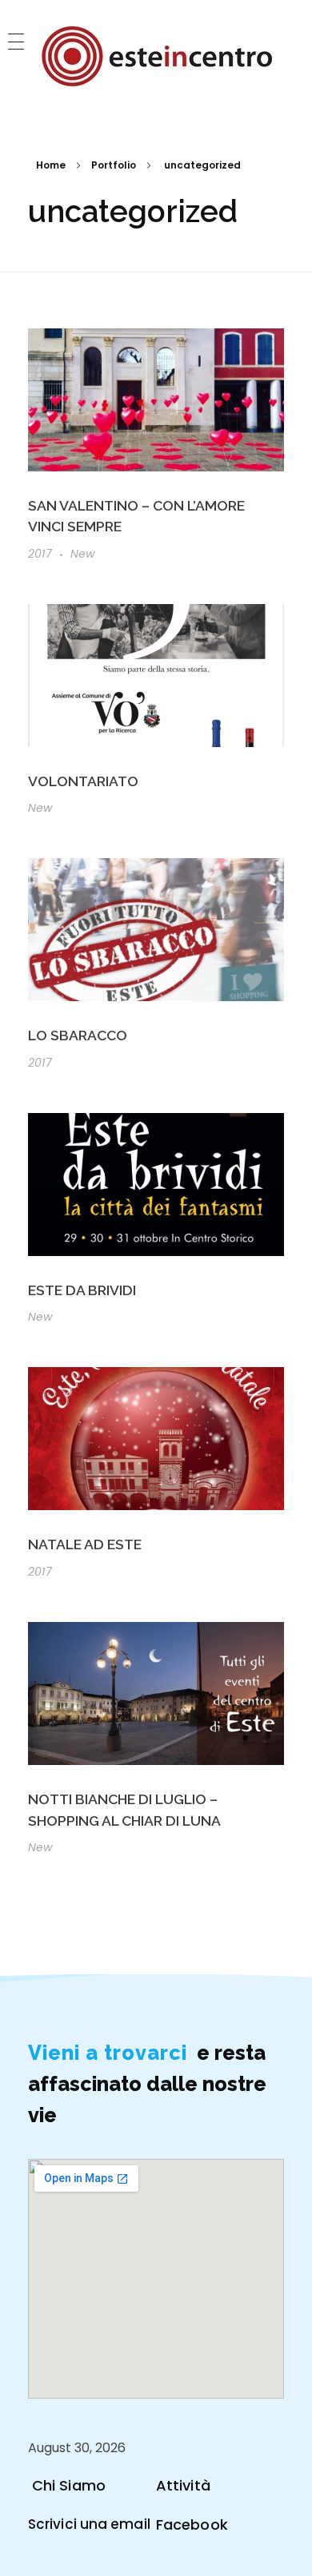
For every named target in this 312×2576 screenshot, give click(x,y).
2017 (40, 554)
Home (51, 165)
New (83, 554)
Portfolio (114, 165)
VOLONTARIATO (83, 781)
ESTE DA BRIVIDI (82, 1290)
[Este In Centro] (156, 57)
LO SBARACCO (78, 1035)
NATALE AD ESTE (85, 1544)
